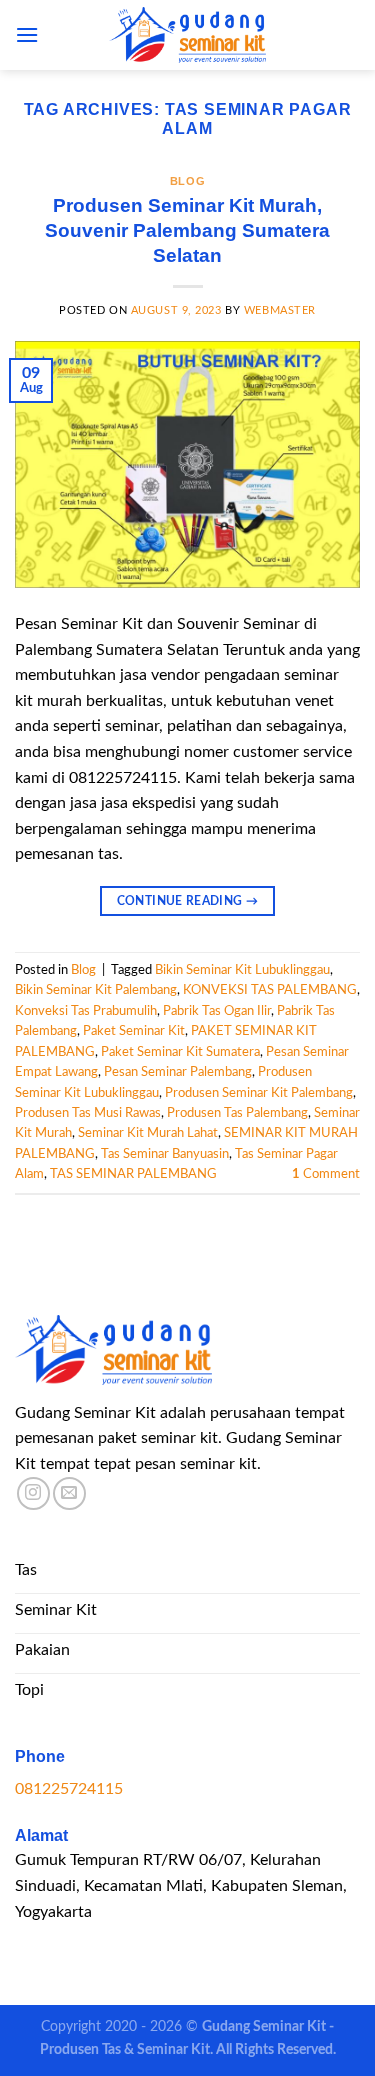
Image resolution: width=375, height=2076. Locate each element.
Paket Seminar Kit (134, 1031)
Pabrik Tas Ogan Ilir (217, 1011)
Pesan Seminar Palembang (178, 1072)
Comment (326, 1174)
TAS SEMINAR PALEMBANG (133, 1174)
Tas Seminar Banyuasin (165, 1154)
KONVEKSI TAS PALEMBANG (270, 990)
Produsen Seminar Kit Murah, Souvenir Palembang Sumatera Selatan (187, 230)
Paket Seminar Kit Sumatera (180, 1052)
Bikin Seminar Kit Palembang (96, 990)
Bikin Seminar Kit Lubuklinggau (242, 970)
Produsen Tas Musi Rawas (88, 1113)
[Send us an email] (69, 1493)
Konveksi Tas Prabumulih (86, 1011)
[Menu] (27, 34)
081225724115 (69, 1789)
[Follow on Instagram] (33, 1493)
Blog (187, 181)
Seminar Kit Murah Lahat (148, 1133)
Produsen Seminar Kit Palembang (259, 1093)
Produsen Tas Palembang (237, 1113)
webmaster (280, 310)
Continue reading (188, 901)
